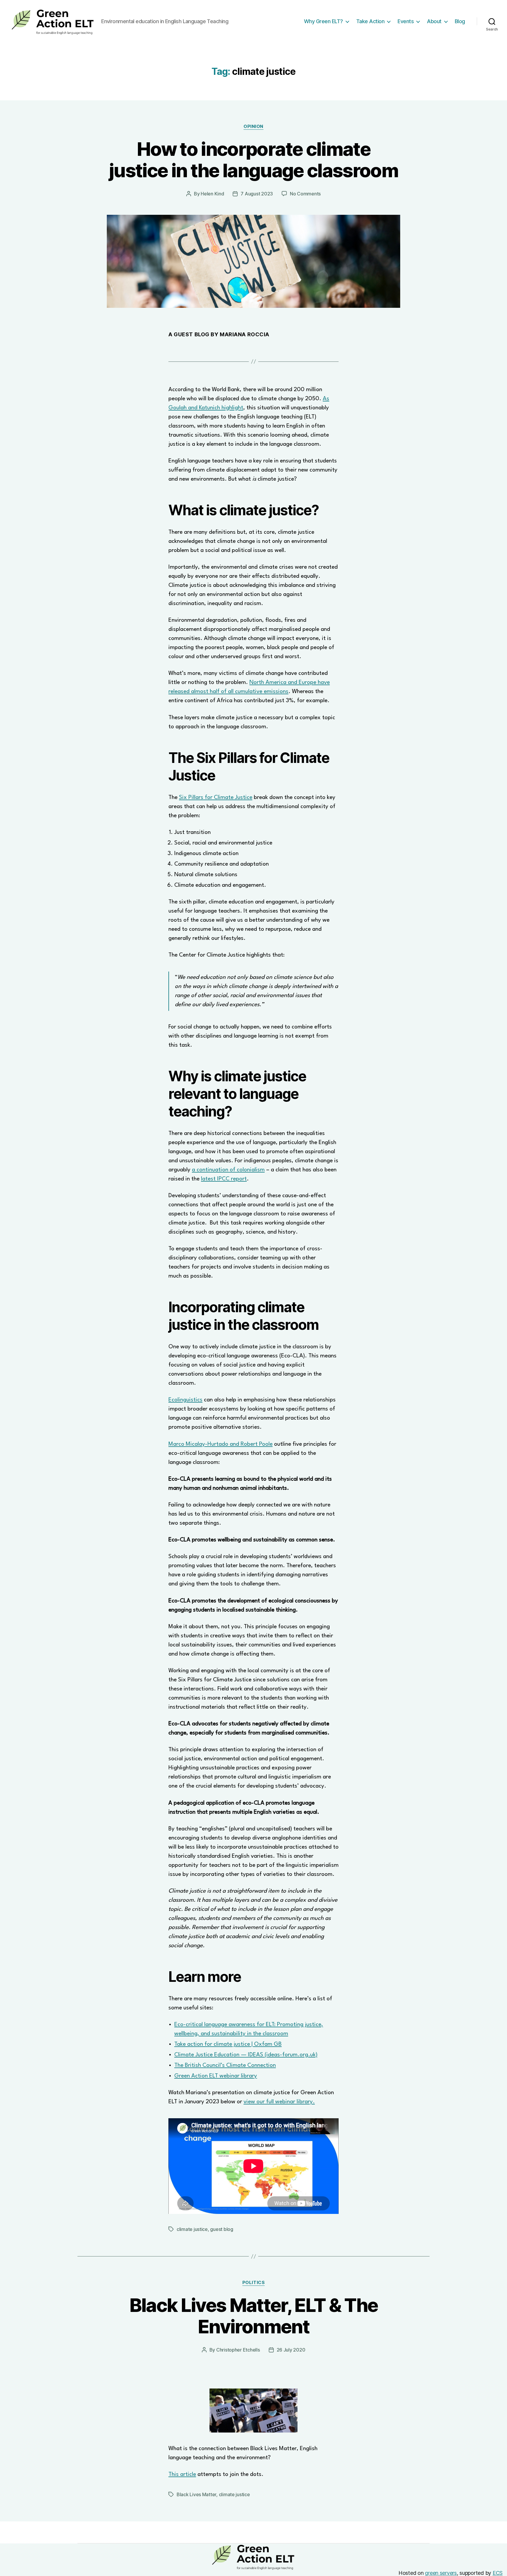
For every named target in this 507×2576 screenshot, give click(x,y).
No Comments (305, 194)
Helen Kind (212, 194)
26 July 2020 (291, 2350)
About (434, 21)
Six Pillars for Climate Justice (216, 798)
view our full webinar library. (279, 2102)
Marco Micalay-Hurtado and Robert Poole (220, 1444)
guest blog (222, 2229)
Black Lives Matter (196, 2494)
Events (406, 21)
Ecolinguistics (185, 1400)
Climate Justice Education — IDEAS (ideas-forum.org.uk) (246, 2055)
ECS (498, 2573)
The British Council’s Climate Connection (225, 2065)
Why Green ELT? (323, 21)
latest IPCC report (224, 1179)
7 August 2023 (257, 194)
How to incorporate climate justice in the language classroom (253, 160)
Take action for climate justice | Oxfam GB (228, 2044)
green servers (441, 2573)
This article (182, 2474)
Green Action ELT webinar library (216, 2076)
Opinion (253, 126)
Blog (460, 21)
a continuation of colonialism (228, 1170)
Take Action (370, 21)
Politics (253, 2283)
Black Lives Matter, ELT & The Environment (254, 2316)
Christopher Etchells (238, 2350)
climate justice (192, 2229)
